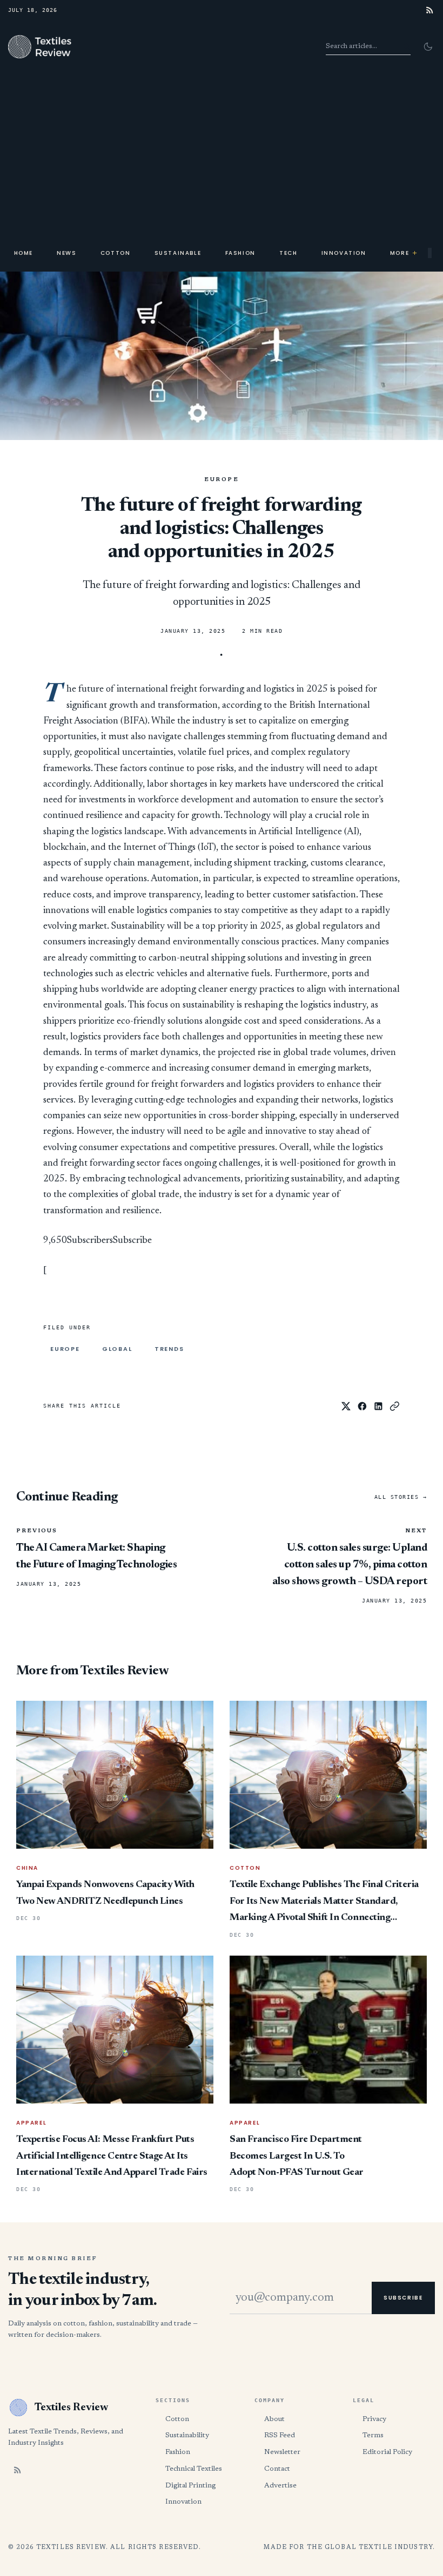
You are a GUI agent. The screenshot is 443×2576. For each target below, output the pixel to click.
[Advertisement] (222, 154)
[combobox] (368, 46)
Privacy (374, 2419)
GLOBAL (117, 1349)
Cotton (116, 253)
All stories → (401, 1497)
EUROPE (222, 480)
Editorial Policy (387, 2452)
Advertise (280, 2486)
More (404, 253)
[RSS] (430, 10)
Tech (288, 253)
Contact (277, 2469)
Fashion (240, 253)
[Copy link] (395, 1406)
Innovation (344, 253)
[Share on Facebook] (362, 1406)
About (274, 2419)
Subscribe (132, 1241)
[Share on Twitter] (346, 1406)
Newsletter (282, 2452)
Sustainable (178, 253)
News (66, 253)
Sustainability (187, 2435)
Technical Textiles (194, 2469)
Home (24, 253)
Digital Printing (190, 2486)
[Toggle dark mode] (428, 46)
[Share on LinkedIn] (378, 1406)
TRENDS (169, 1349)
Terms (373, 2435)
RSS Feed (280, 2435)
